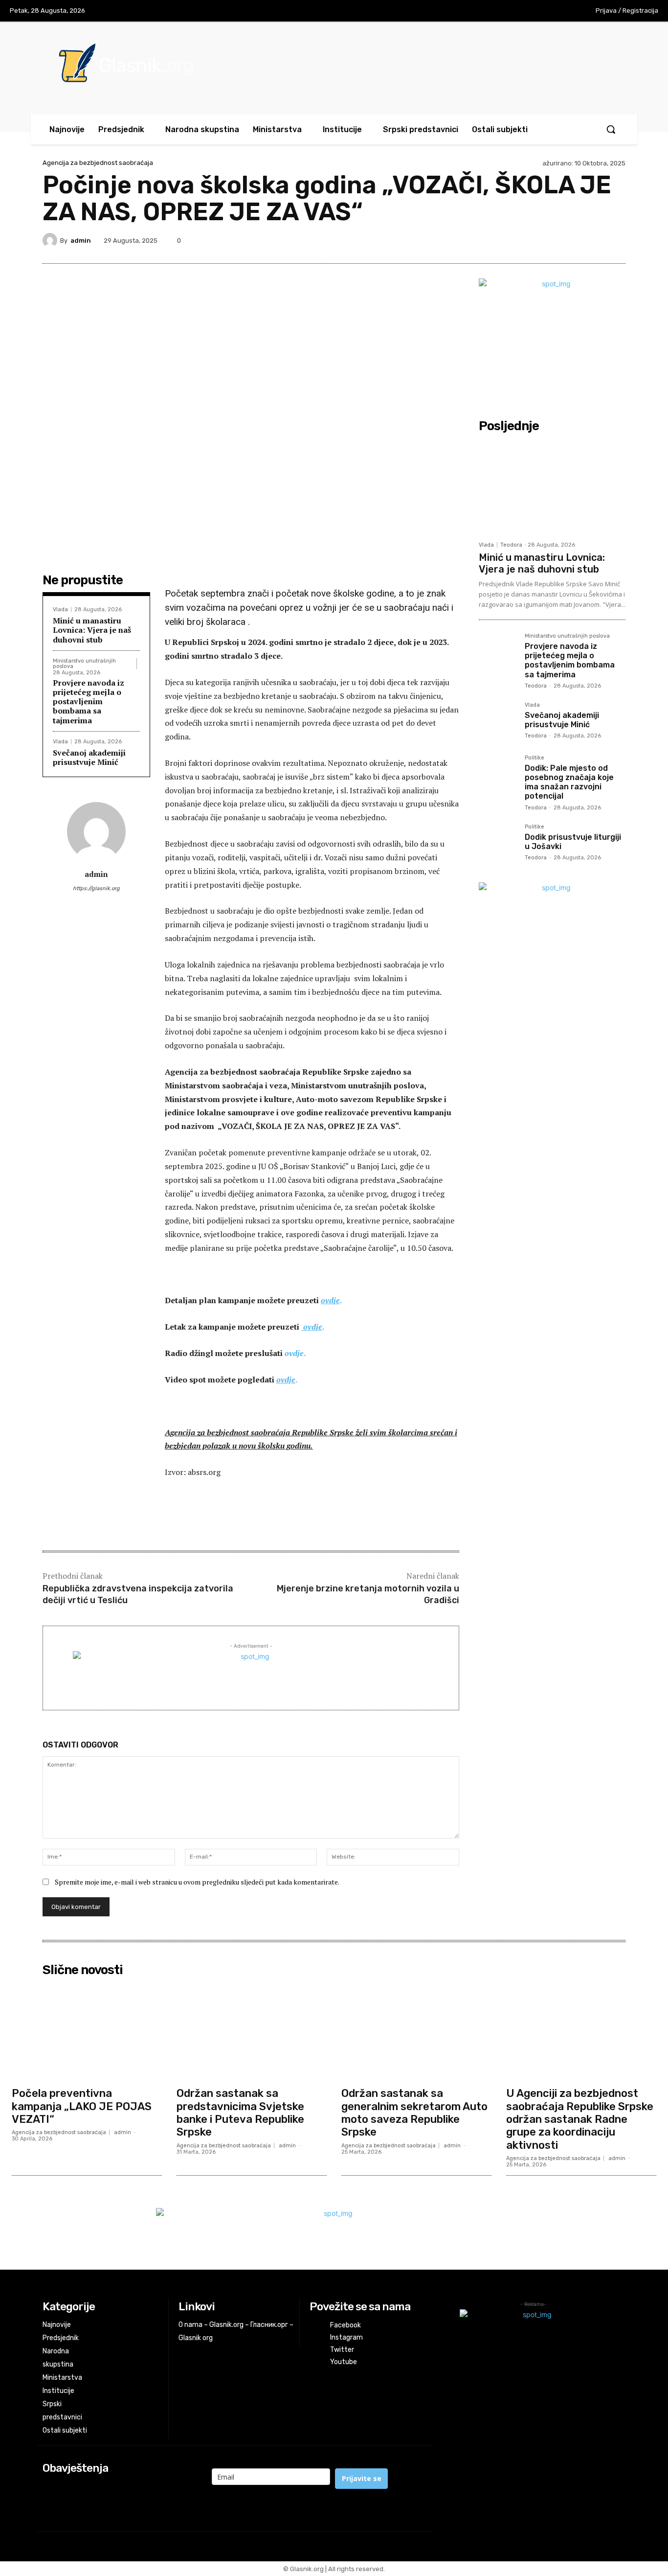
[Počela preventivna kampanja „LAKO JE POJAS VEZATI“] (87, 2032)
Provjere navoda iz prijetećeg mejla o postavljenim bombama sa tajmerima (89, 701)
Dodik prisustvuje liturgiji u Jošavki (573, 842)
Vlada (60, 609)
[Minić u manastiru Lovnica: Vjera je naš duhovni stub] (552, 486)
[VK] (570, 240)
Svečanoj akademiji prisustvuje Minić (89, 757)
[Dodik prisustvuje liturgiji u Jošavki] (498, 843)
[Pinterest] (547, 240)
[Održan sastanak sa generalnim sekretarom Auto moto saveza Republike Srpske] (416, 2032)
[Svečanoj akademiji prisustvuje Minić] (498, 721)
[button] (611, 129)
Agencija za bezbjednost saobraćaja (98, 163)
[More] (615, 240)
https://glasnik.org (96, 888)
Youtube (344, 2362)
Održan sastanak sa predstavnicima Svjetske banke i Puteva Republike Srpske (240, 2113)
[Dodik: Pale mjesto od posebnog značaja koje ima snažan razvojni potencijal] (498, 774)
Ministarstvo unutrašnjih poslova (84, 664)
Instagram (346, 2337)
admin (81, 241)
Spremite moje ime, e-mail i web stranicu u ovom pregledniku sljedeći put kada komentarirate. (197, 1882)
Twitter (342, 2350)
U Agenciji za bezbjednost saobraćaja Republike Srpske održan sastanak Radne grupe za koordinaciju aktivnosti (580, 2119)
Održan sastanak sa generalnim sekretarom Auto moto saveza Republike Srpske (414, 2113)
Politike (534, 758)
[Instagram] (520, 11)
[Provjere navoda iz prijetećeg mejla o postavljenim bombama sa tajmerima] (498, 652)
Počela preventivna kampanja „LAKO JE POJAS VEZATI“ (82, 2106)
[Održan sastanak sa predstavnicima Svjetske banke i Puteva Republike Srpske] (252, 2032)
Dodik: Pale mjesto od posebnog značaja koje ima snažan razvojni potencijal (569, 782)
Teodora (511, 545)
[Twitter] (541, 11)
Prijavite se (362, 2478)
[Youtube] (561, 11)
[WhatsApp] (592, 240)
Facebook (345, 2325)
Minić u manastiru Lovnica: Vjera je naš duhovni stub (92, 630)
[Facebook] (500, 11)
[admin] (51, 240)
